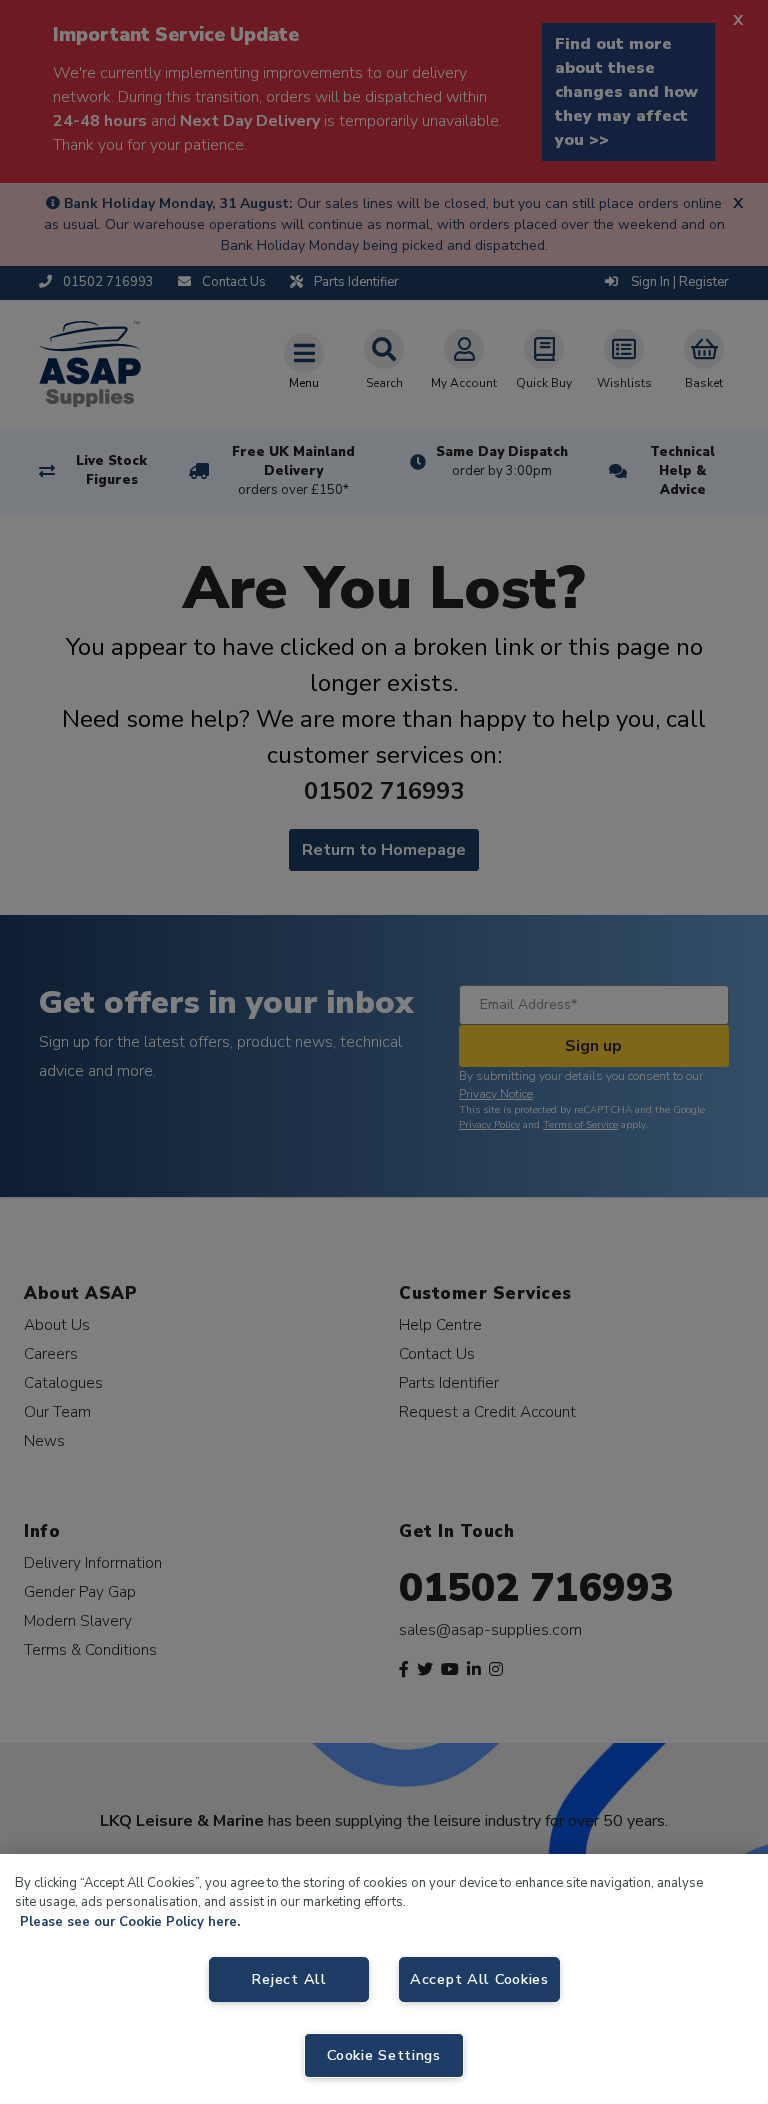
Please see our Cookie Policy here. (130, 1922)
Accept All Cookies (479, 1979)
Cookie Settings (384, 2055)
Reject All (288, 1979)
